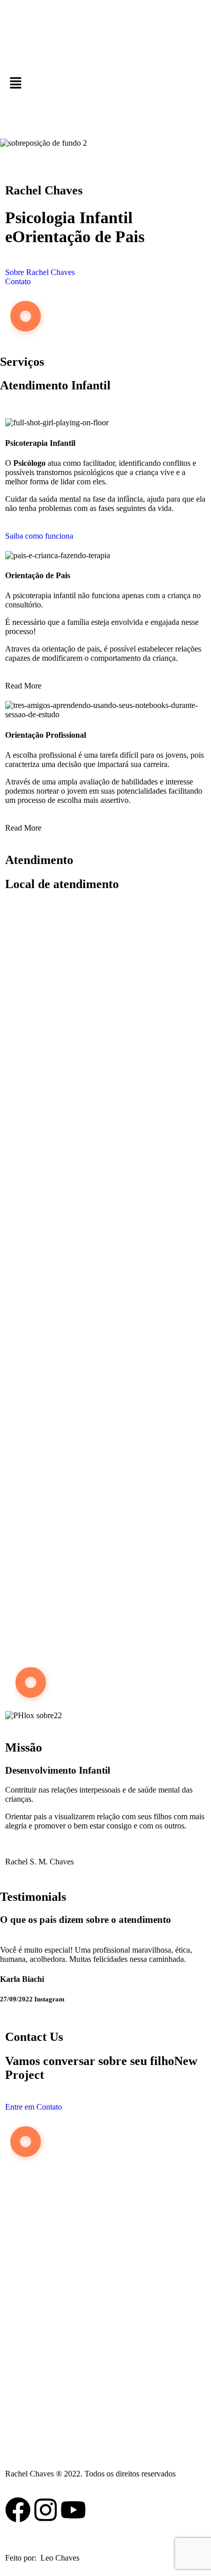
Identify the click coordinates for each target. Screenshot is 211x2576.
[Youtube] (73, 2510)
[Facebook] (18, 2510)
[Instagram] (46, 2510)
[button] (105, 84)
